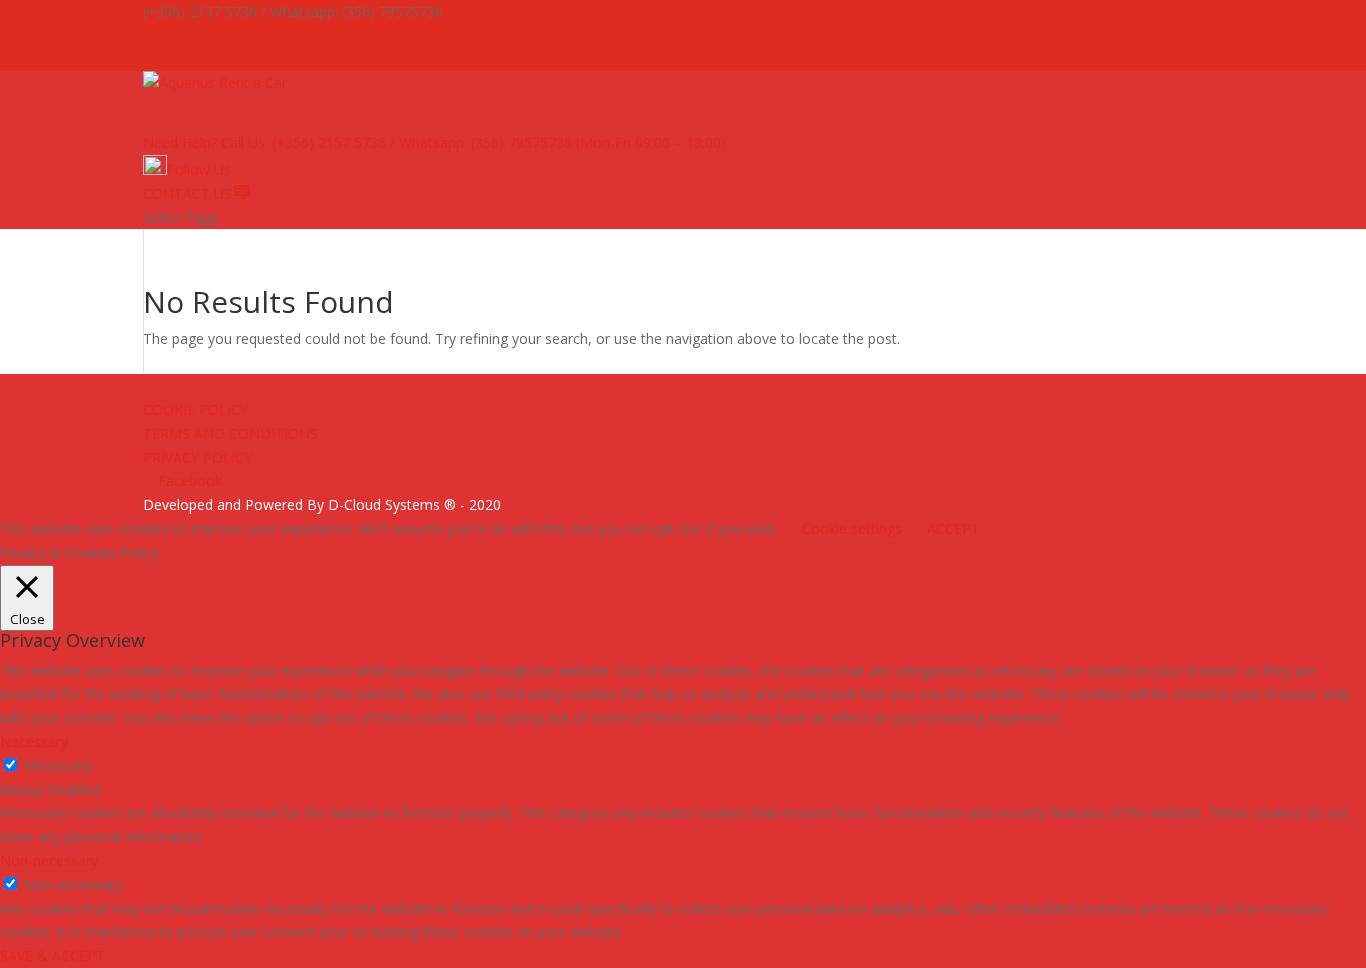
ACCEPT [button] (953, 528)
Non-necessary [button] (49, 860)
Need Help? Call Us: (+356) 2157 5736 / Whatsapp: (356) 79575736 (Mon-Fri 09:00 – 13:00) (434, 142)
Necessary (58, 765)
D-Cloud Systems (384, 504)
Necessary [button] (34, 741)
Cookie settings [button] (852, 528)
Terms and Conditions (230, 433)
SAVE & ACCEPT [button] (52, 955)
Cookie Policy (195, 409)
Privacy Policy (197, 457)
